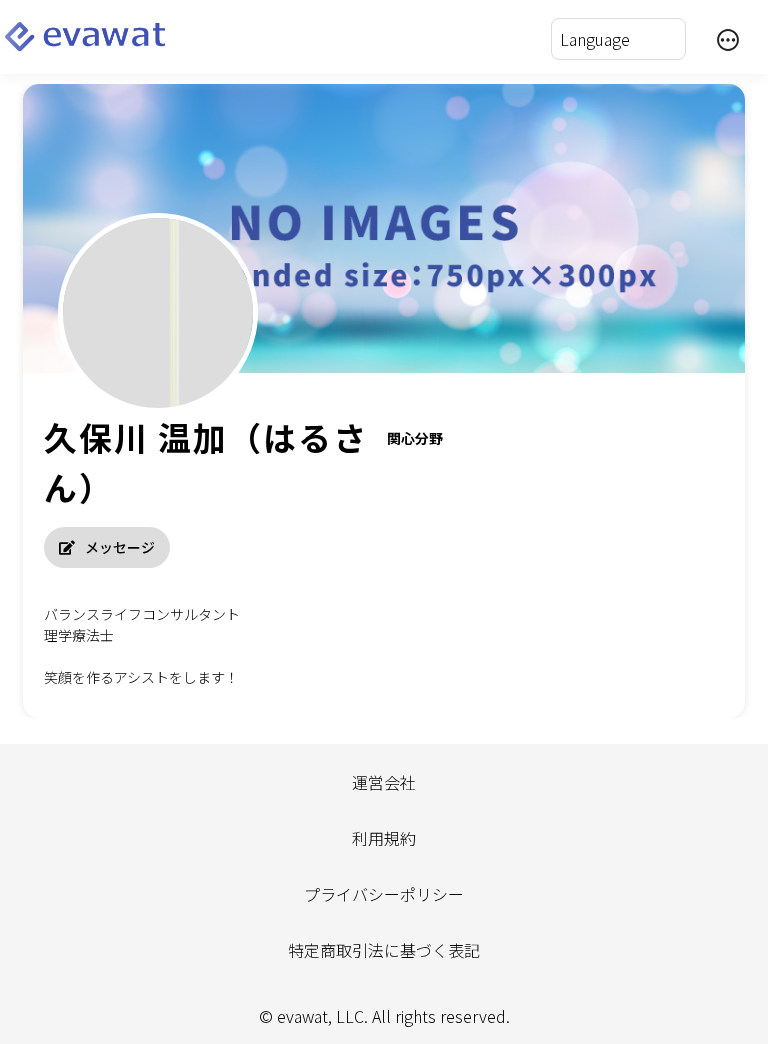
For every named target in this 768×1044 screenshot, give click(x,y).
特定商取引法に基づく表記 (384, 950)
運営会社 (384, 782)
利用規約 (384, 838)
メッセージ (120, 547)
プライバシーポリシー (384, 894)
